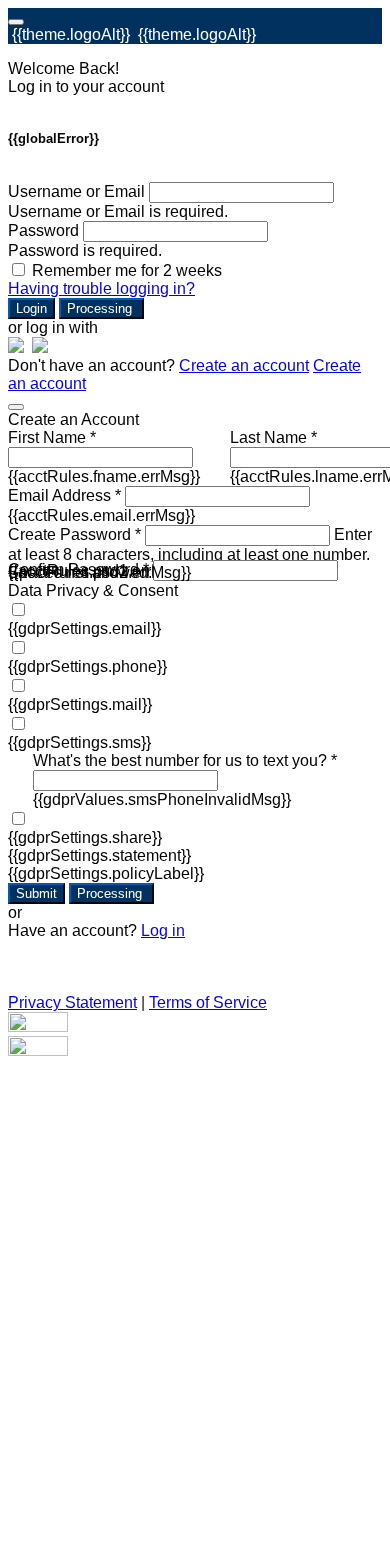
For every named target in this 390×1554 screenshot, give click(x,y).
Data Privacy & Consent (93, 590)
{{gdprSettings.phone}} (87, 666)
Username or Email (76, 191)
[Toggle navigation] (16, 22)
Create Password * (74, 534)
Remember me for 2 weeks (127, 270)
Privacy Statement (72, 1002)
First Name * (52, 437)
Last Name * (273, 437)
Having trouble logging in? (101, 288)
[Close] (16, 407)
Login (31, 308)
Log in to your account (86, 86)
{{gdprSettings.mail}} (80, 704)
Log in (163, 930)
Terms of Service (208, 1002)
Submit (36, 893)
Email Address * (64, 495)
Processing (101, 308)
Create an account (244, 365)
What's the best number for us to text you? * (185, 760)
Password (43, 230)
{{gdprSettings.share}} (85, 837)
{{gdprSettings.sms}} (79, 742)
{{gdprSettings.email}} (84, 628)
